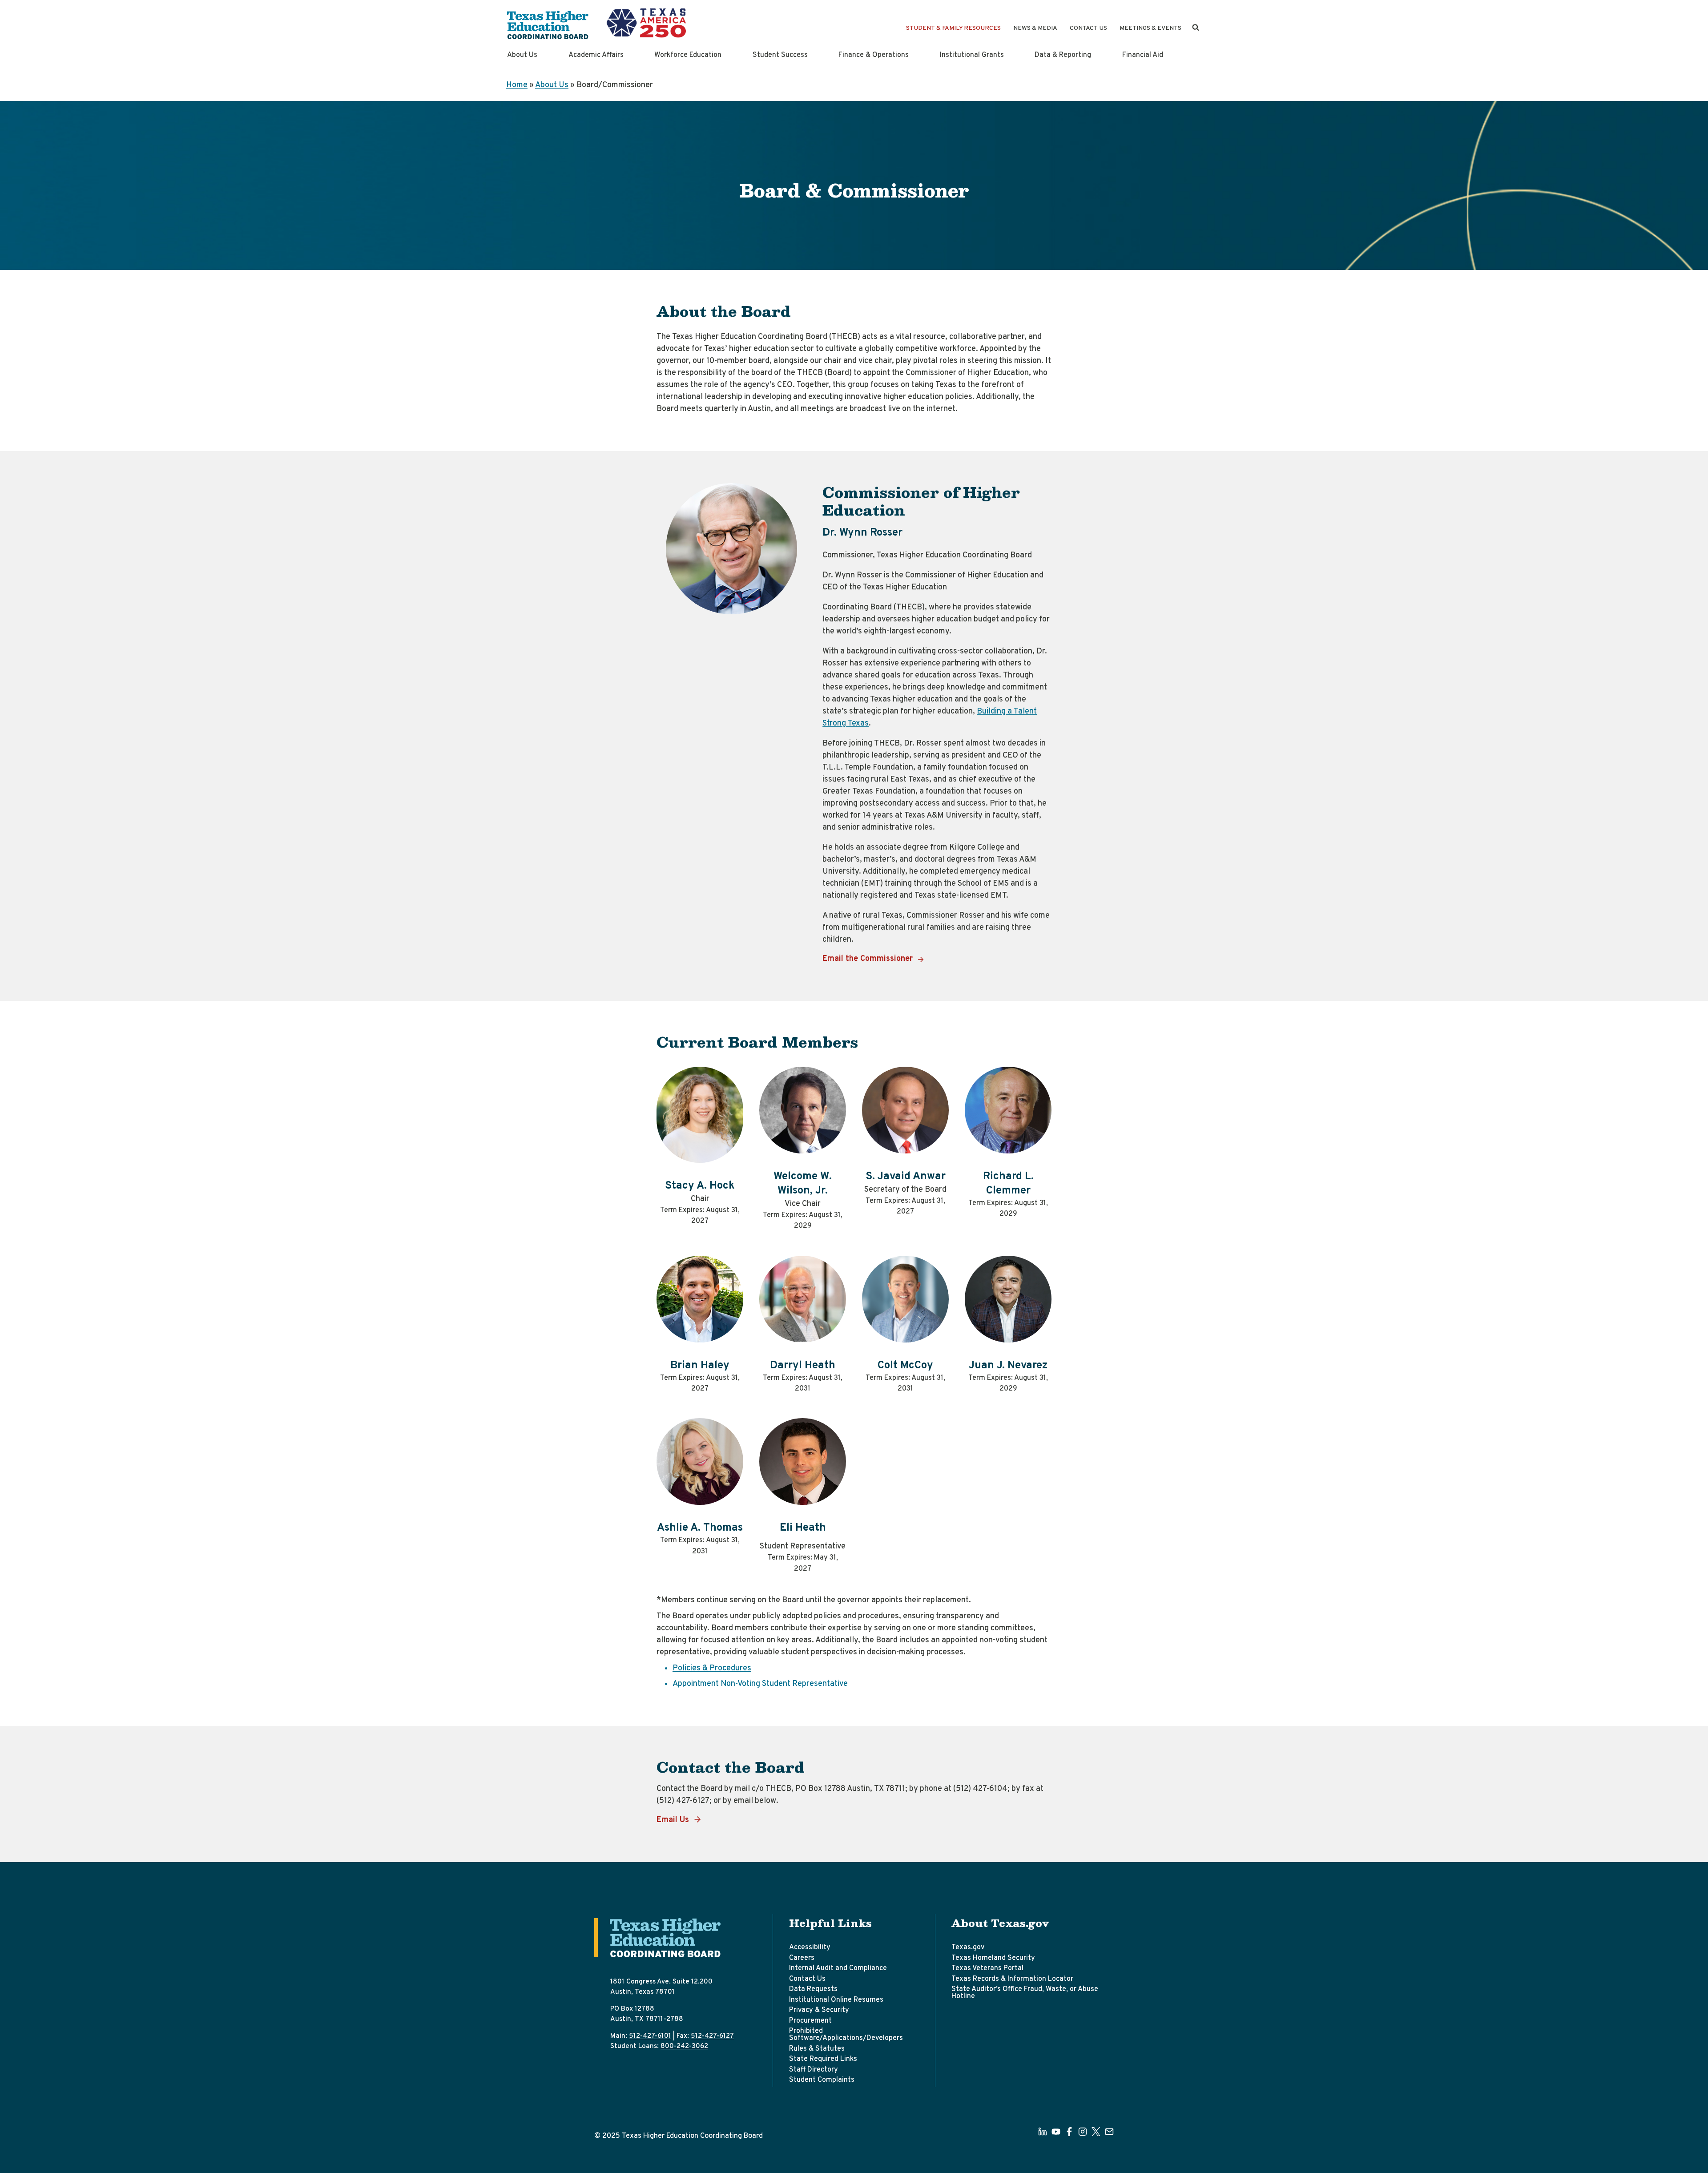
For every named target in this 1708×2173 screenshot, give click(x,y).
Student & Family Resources (953, 28)
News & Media (1035, 28)
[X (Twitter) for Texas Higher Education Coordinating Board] (1096, 2132)
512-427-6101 (650, 2036)
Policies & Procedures (712, 1668)
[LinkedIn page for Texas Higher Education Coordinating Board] (1043, 2132)
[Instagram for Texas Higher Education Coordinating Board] (1083, 2132)
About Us (552, 85)
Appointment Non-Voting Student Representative (760, 1684)
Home (517, 85)
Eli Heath (803, 1528)
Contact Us (1088, 28)
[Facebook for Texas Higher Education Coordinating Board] (1069, 2132)
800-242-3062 (684, 2046)
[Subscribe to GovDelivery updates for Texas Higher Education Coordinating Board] (1109, 2132)
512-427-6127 (712, 2036)
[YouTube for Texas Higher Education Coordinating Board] (1056, 2132)
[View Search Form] (1196, 28)
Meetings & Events (1150, 28)
